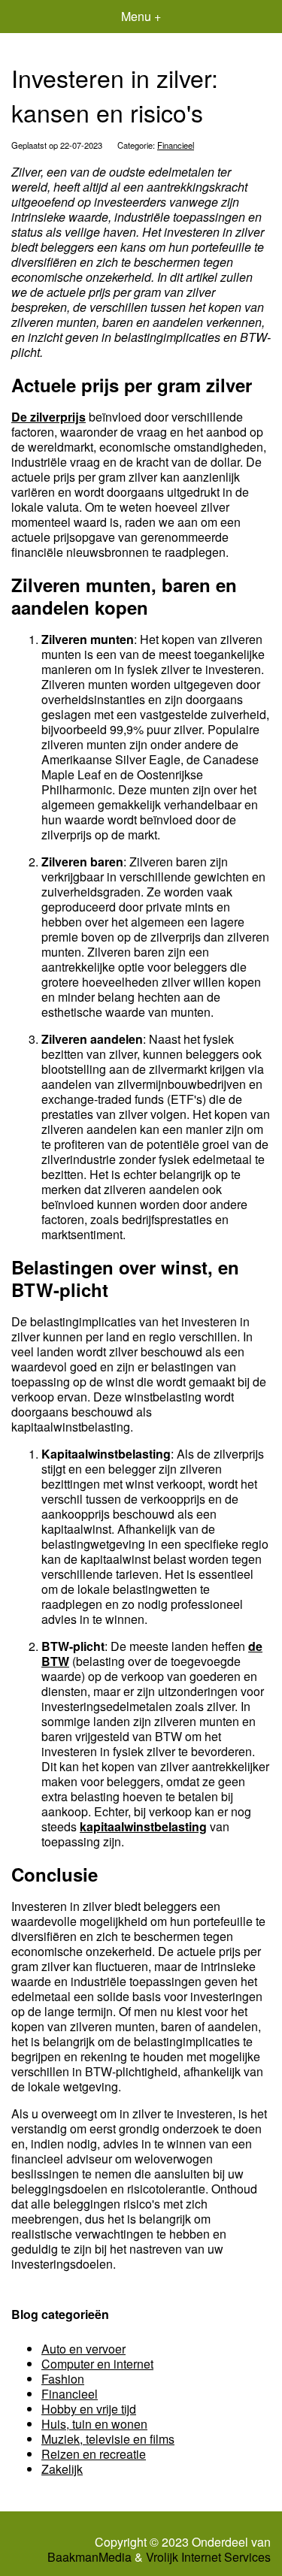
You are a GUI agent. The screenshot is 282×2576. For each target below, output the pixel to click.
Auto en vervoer (83, 2349)
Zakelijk (62, 2469)
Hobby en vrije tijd (89, 2409)
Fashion (63, 2379)
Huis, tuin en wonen (94, 2424)
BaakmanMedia (89, 2557)
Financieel (176, 145)
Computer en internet (97, 2364)
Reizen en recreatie (94, 2454)
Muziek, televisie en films (108, 2439)
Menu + (141, 16)
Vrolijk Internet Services (208, 2557)
